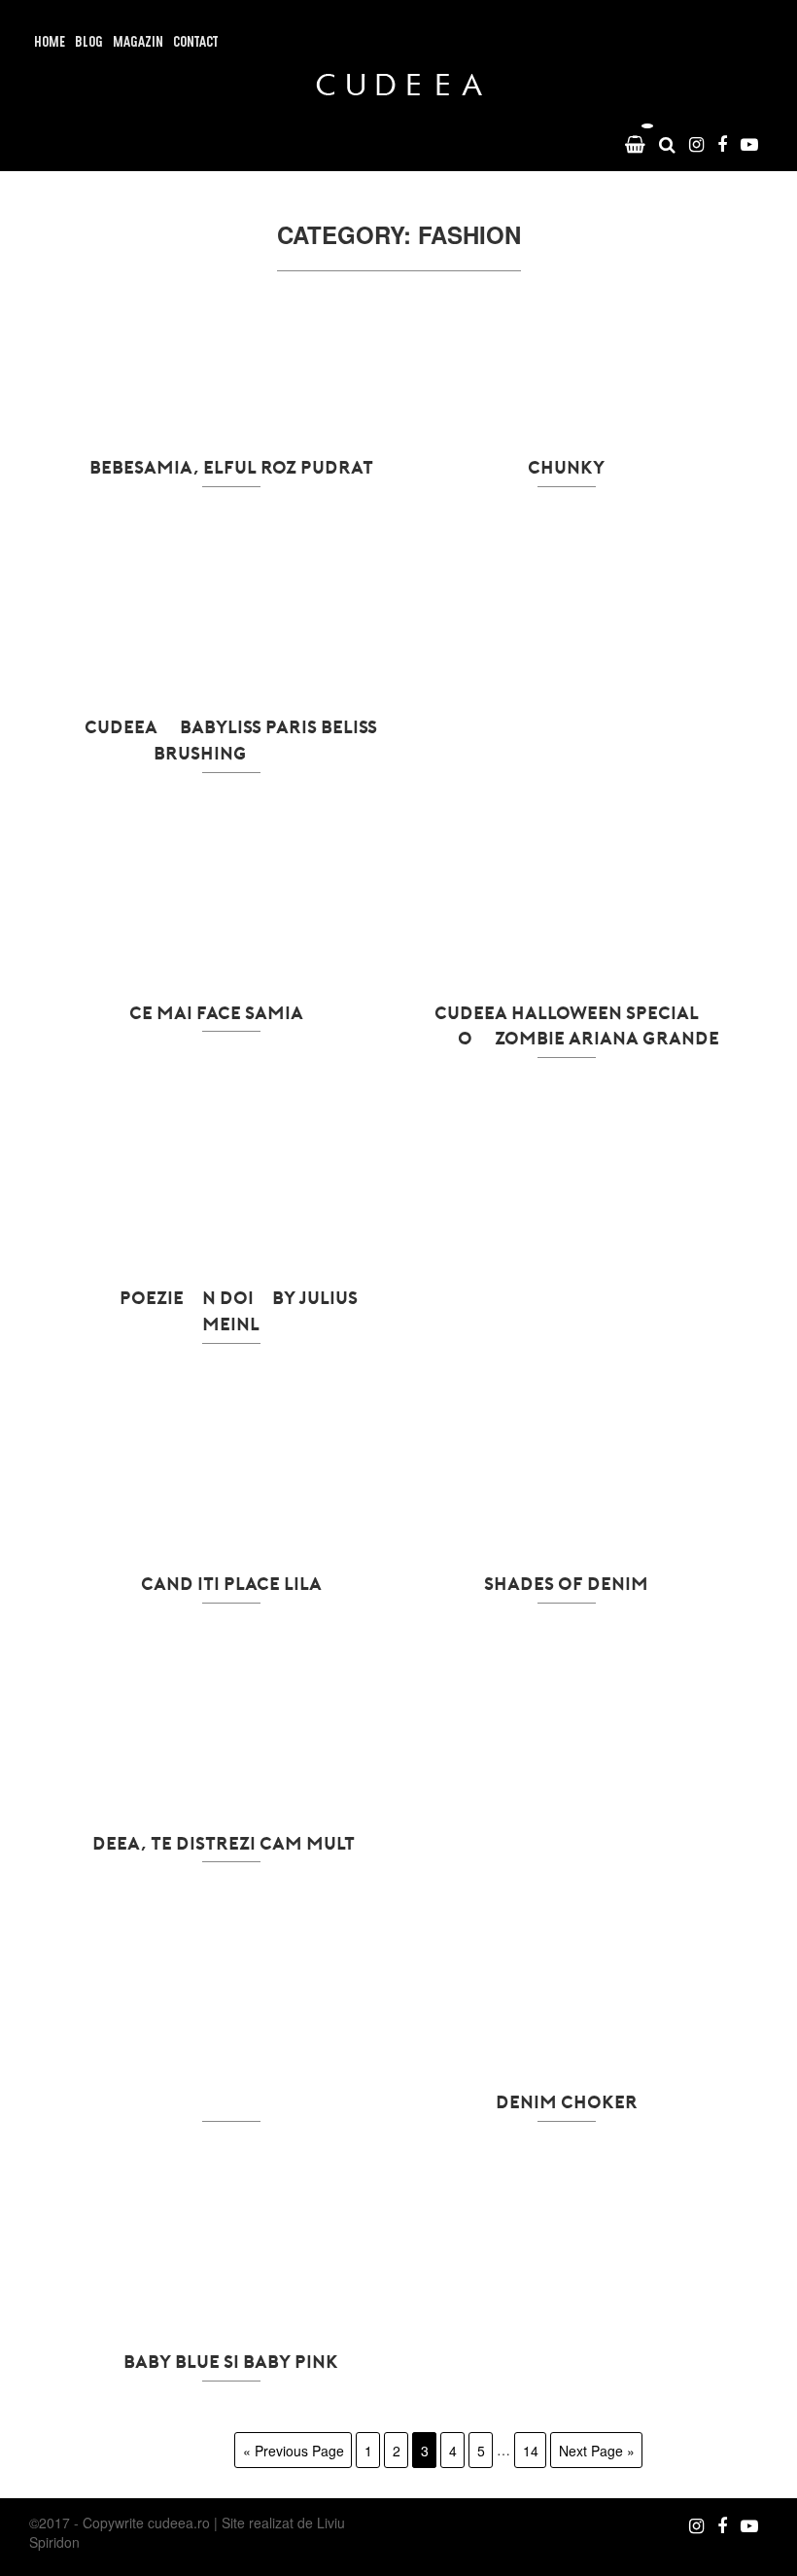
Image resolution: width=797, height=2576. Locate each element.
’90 (231, 2101)
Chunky (566, 467)
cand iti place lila (231, 1583)
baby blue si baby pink (231, 2361)
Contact (195, 43)
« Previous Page (294, 2450)
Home (50, 43)
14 (531, 2450)
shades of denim (566, 1583)
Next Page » (597, 2450)
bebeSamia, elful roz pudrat (231, 467)
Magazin (138, 43)
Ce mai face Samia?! (231, 1012)
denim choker (567, 2101)
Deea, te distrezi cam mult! (231, 1843)
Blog (89, 43)
